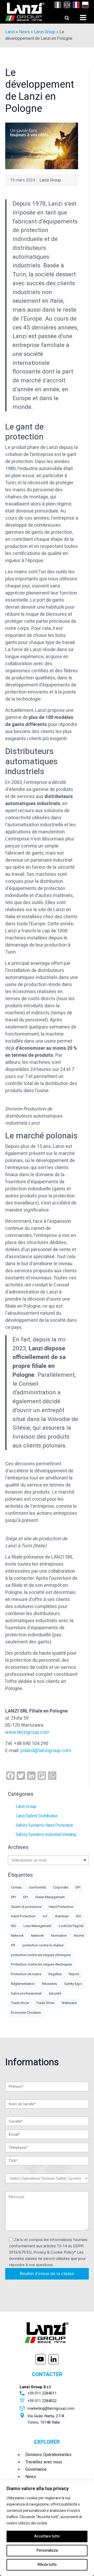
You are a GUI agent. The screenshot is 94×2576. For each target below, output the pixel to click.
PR (13, 1945)
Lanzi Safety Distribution (37, 1816)
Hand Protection (61, 1907)
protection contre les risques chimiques (41, 1955)
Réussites (49, 1984)
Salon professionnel (26, 1993)
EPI (26, 1897)
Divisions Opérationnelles (48, 2455)
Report (74, 1974)
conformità (37, 1887)
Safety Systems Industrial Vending (46, 1835)
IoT (45, 1916)
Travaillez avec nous (44, 2462)
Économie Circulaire (26, 2013)
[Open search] (62, 16)
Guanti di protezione (26, 1907)
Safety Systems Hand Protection (44, 1825)
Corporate (61, 1887)
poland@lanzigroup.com (46, 1751)
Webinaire (69, 2003)
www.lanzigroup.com (27, 1732)
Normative (59, 1936)
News (24, 32)
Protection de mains (26, 1974)
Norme (79, 1936)
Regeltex (55, 1974)
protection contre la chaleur (43, 1945)
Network (17, 1936)
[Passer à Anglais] (66, 5)
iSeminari (62, 1916)
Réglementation (23, 1984)
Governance (36, 2469)
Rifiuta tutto (47, 2565)
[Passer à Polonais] (84, 5)
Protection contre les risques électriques (41, 1964)
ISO (79, 1916)
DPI (78, 1887)
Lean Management (37, 1926)
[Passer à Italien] (57, 5)
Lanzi (10, 32)
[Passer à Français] (75, 5)
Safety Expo (73, 1984)
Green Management (50, 1897)
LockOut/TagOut (71, 1926)
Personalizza (47, 2550)
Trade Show (20, 2003)
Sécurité (55, 1993)
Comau (16, 1887)
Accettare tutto (47, 2536)
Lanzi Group (45, 32)
